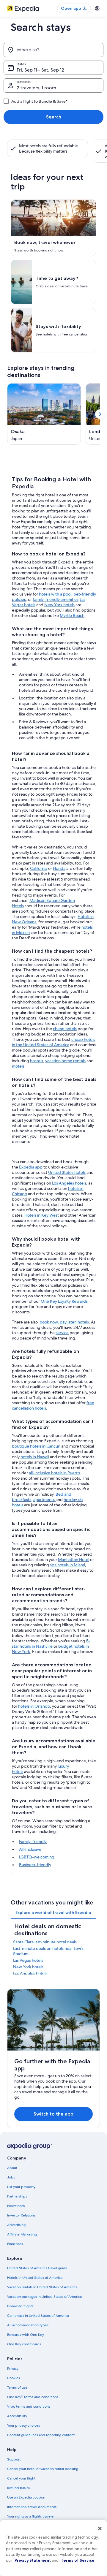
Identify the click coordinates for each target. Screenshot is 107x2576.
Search (54, 117)
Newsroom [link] (16, 2206)
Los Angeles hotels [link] (30, 1973)
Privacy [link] (13, 2368)
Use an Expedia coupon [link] (26, 2497)
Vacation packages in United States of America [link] (44, 2297)
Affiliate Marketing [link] (22, 2234)
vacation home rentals (65, 1061)
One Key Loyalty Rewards (64, 1301)
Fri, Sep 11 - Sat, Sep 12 (40, 70)
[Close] (100, 2528)
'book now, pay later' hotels (64, 1322)
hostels (37, 1061)
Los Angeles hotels (69, 1183)
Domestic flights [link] (20, 2306)
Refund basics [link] (18, 2488)
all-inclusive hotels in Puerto (54, 1473)
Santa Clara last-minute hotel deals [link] (45, 1942)
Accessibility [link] (17, 2416)
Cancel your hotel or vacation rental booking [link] (43, 2469)
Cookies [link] (14, 2378)
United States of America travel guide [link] (37, 2268)
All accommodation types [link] (28, 2325)
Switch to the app (53, 2114)
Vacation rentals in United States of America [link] (42, 2287)
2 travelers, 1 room (36, 88)
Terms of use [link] (17, 2387)
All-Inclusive (30, 1849)
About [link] (12, 2168)
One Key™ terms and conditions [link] (33, 2397)
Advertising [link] (16, 2225)
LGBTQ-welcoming (37, 1857)
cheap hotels (65, 1029)
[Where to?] (53, 50)
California (39, 868)
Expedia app (31, 1167)
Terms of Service (78, 2560)
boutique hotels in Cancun (36, 1446)
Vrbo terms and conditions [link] (29, 2406)
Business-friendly (35, 1865)
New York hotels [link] (28, 1967)
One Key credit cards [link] (24, 2344)
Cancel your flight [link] (21, 2478)
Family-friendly (33, 1842)
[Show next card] (100, 414)
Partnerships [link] (17, 2196)
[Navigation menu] (97, 8)
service (62, 1333)
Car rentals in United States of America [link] (38, 2316)
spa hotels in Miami (67, 1565)
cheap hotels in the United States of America (53, 1042)
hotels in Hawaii (35, 1457)
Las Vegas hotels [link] (28, 1960)
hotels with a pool (55, 594)
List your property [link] (21, 2187)
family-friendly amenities (56, 599)
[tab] (53, 1912)
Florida (59, 868)
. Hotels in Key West (41, 1215)
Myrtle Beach (72, 615)
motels (18, 1066)
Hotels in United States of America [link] (35, 2278)
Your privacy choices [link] (23, 2425)
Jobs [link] (11, 2177)
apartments (44, 1500)
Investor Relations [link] (21, 2215)
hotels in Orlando (34, 1706)
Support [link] (14, 2459)
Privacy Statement (33, 2560)
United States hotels (67, 1172)
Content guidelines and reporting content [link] (41, 2435)
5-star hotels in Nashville (51, 1644)
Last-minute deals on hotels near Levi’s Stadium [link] (48, 1951)
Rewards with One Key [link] (26, 2335)
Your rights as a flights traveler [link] (31, 2516)
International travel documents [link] (32, 2507)
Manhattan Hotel (74, 1559)
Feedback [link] (15, 2244)
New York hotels (59, 605)
